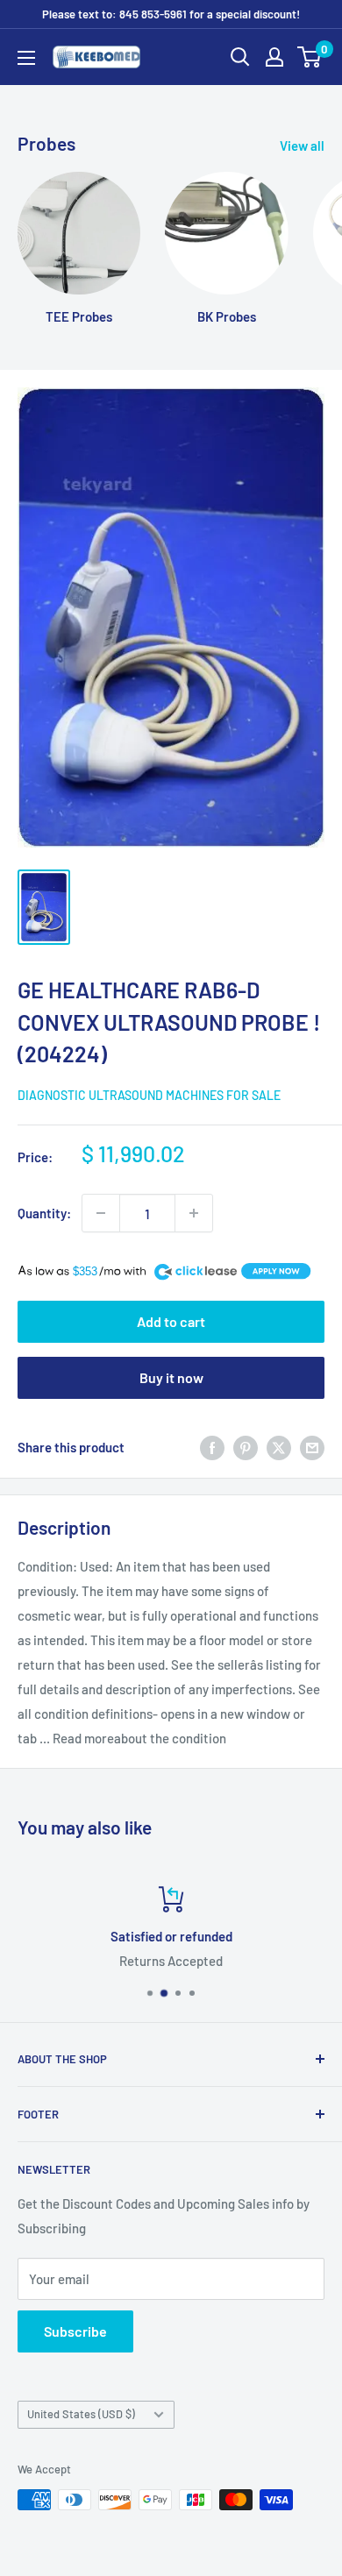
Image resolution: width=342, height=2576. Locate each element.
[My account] (274, 57)
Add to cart (171, 1321)
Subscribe (75, 2331)
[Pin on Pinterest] (246, 1447)
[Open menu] (26, 58)
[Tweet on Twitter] (279, 1447)
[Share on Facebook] (212, 1447)
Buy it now (171, 1377)
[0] (310, 57)
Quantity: (44, 1213)
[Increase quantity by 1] (194, 1213)
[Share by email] (312, 1447)
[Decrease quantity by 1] (101, 1213)
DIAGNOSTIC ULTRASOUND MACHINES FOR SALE (149, 1095)
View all (302, 145)
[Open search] (240, 57)
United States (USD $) (81, 2414)
